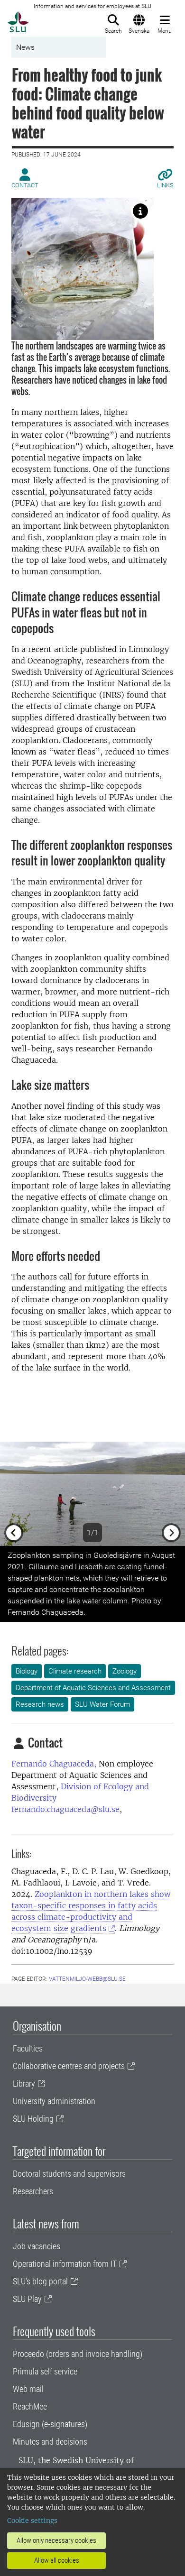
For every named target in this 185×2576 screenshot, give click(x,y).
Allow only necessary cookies (56, 2540)
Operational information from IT (65, 2264)
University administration (54, 2101)
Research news (40, 1704)
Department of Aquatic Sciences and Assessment (93, 1688)
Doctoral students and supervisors (69, 2174)
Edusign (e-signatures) (50, 2424)
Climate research (75, 1671)
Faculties (28, 2048)
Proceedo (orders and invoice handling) (78, 2354)
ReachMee (30, 2406)
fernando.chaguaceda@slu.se (65, 1809)
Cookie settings (32, 2521)
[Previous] (14, 1494)
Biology (27, 1671)
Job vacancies (37, 2246)
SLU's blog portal (40, 2281)
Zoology (125, 1671)
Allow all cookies (57, 2560)
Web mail (28, 2389)
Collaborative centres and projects (69, 2066)
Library (24, 2084)
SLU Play (27, 2299)
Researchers (33, 2191)
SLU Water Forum (102, 1704)
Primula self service (45, 2371)
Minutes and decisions (50, 2442)
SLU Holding (33, 2119)
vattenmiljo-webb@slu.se (87, 1979)
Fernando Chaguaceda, (54, 1764)
